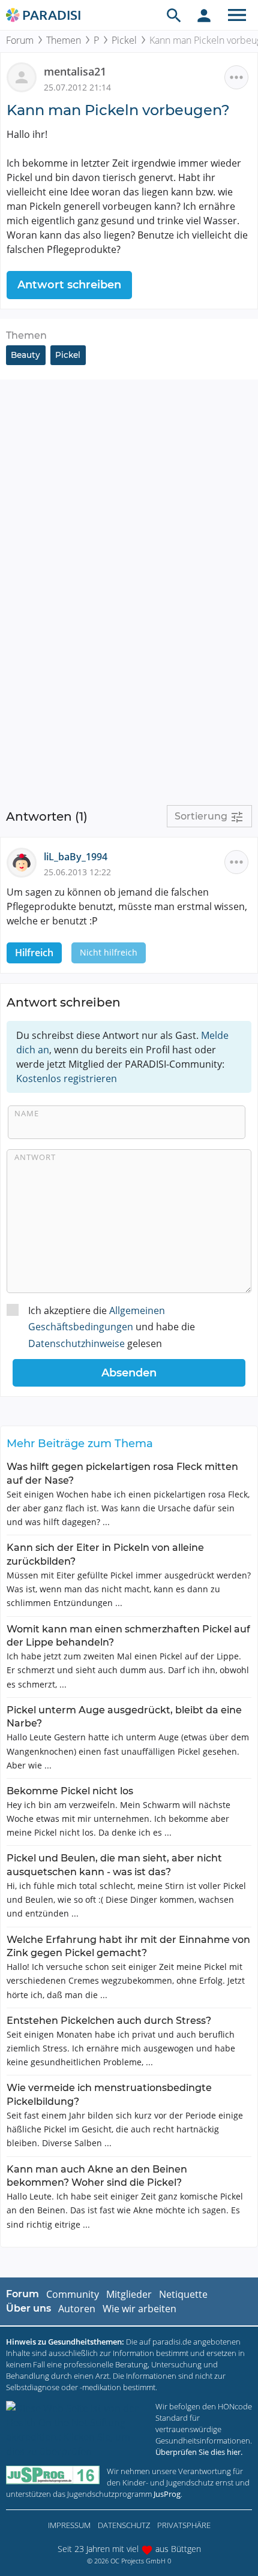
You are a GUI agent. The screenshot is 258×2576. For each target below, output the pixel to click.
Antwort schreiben (69, 285)
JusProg (167, 2494)
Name (27, 1113)
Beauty (25, 355)
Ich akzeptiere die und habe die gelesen (112, 1327)
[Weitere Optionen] (236, 77)
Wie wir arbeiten (139, 2309)
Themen (64, 40)
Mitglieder (129, 2294)
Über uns (28, 2308)
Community (73, 2294)
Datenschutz (124, 2525)
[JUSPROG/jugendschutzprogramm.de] (53, 2475)
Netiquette (183, 2294)
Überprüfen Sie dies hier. (199, 2452)
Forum (20, 40)
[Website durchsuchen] (174, 15)
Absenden (129, 1373)
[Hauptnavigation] (237, 15)
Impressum (69, 2525)
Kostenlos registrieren (67, 1078)
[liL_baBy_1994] (25, 861)
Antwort (35, 1157)
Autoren (77, 2309)
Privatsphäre (184, 2525)
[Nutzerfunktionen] (204, 15)
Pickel (124, 40)
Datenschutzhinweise (76, 1343)
